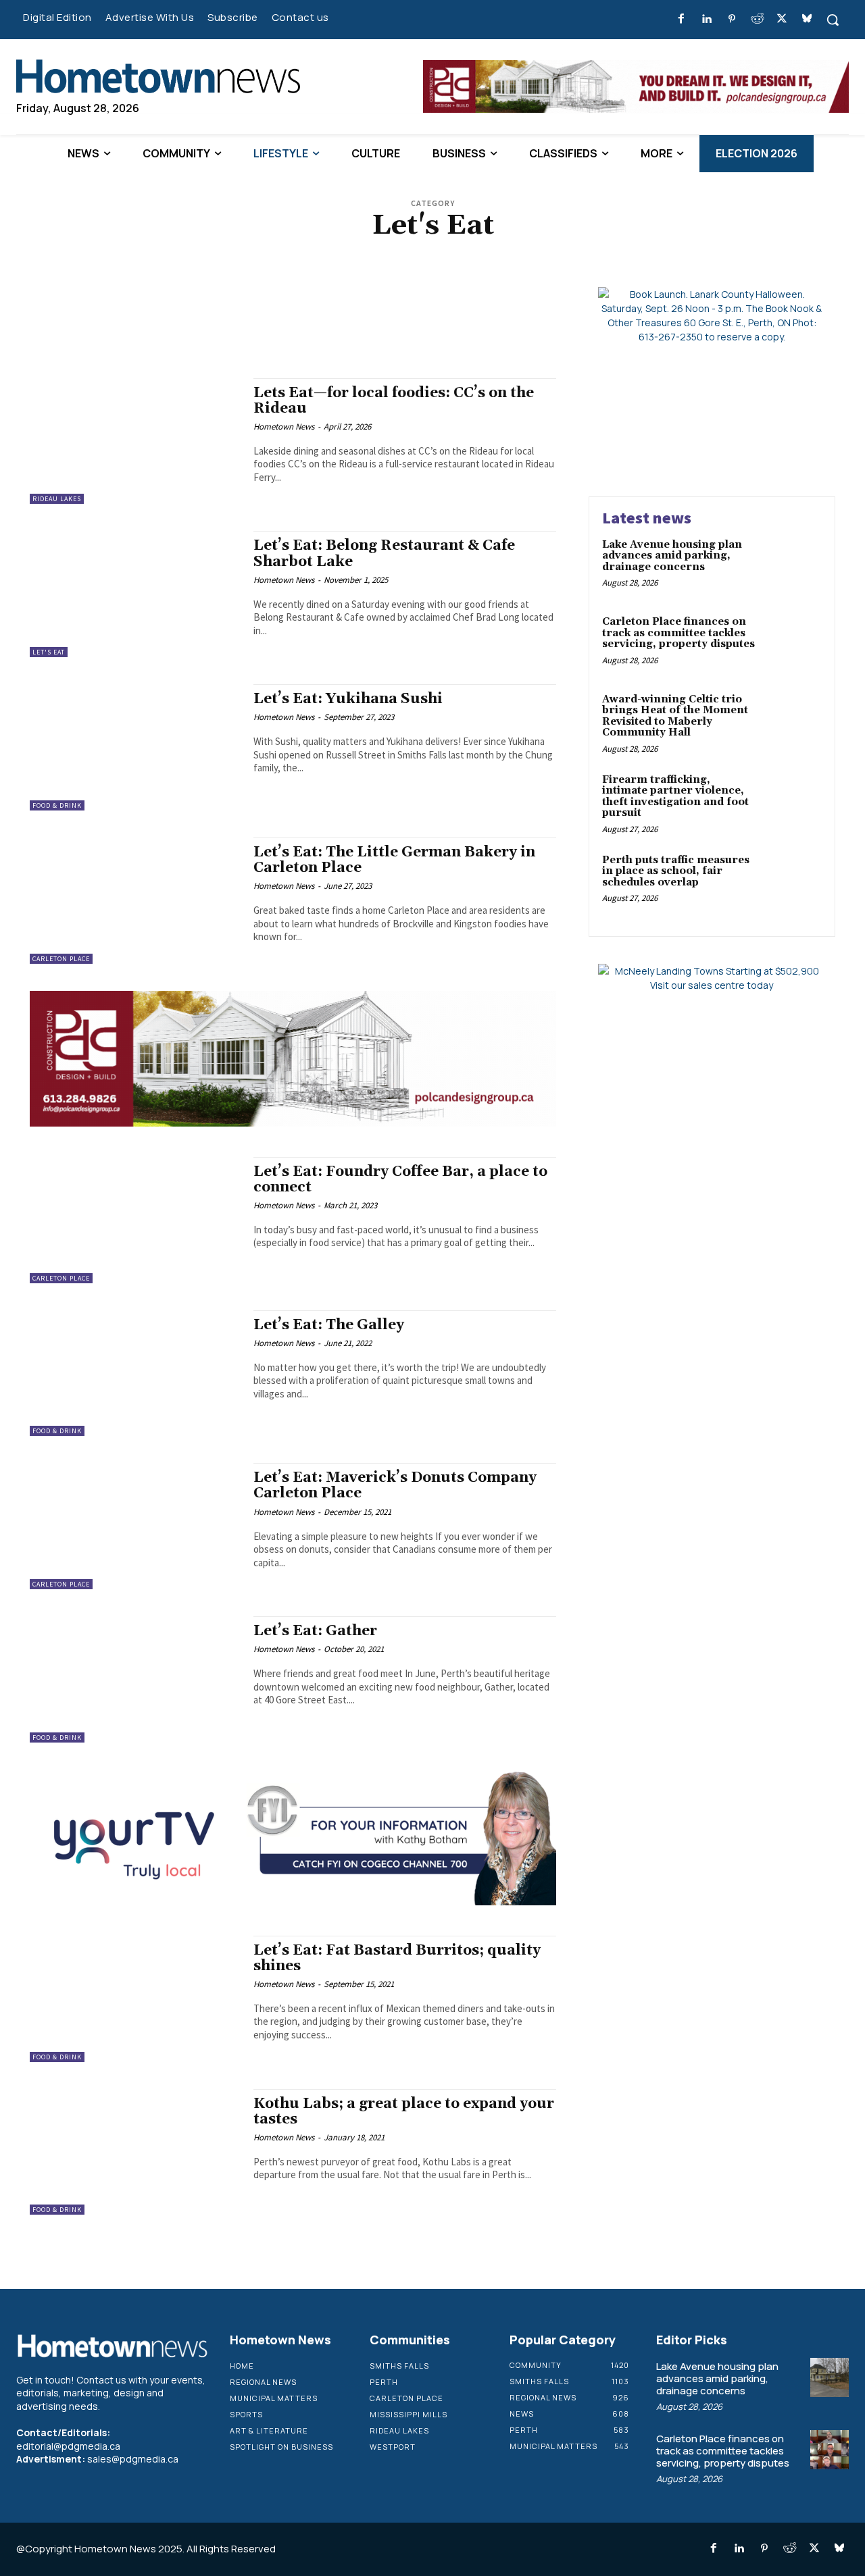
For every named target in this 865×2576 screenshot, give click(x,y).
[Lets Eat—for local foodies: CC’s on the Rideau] (135, 441)
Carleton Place (61, 959)
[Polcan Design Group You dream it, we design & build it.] (293, 1902)
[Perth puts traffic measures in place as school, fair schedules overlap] (793, 881)
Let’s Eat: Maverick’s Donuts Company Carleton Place (395, 1486)
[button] (833, 20)
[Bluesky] (807, 19)
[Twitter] (782, 19)
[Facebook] (682, 19)
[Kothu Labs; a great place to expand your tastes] (135, 2152)
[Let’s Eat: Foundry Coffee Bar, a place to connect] (135, 1220)
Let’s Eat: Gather (315, 1632)
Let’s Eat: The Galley (329, 1325)
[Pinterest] (732, 19)
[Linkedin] (707, 19)
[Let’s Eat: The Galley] (135, 1373)
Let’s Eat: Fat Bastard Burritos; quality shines (397, 1958)
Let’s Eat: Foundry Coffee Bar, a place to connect (400, 1180)
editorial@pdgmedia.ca (68, 2446)
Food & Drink (57, 805)
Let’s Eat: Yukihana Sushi (348, 699)
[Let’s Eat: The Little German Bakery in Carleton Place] (135, 901)
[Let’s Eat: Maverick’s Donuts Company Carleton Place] (135, 1527)
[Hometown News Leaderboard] (636, 86)
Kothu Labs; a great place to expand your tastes (404, 2112)
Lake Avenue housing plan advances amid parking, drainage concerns (672, 556)
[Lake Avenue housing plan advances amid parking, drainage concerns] (793, 566)
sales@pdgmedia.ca (133, 2459)
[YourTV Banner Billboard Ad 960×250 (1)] (293, 1123)
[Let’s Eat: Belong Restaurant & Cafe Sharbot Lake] (135, 594)
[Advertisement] (293, 317)
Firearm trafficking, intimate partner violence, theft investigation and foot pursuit (675, 797)
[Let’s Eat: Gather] (135, 1680)
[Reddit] (757, 19)
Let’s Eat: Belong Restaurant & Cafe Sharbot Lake (384, 553)
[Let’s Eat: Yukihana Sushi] (135, 747)
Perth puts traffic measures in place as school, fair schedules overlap (676, 871)
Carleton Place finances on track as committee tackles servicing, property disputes (678, 633)
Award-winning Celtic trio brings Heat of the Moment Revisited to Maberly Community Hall (675, 716)
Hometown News (284, 427)
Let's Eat (49, 652)
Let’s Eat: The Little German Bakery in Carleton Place (394, 860)
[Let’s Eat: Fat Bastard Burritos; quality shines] (135, 1999)
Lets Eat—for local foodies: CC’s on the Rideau (394, 401)
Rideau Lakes (57, 499)
